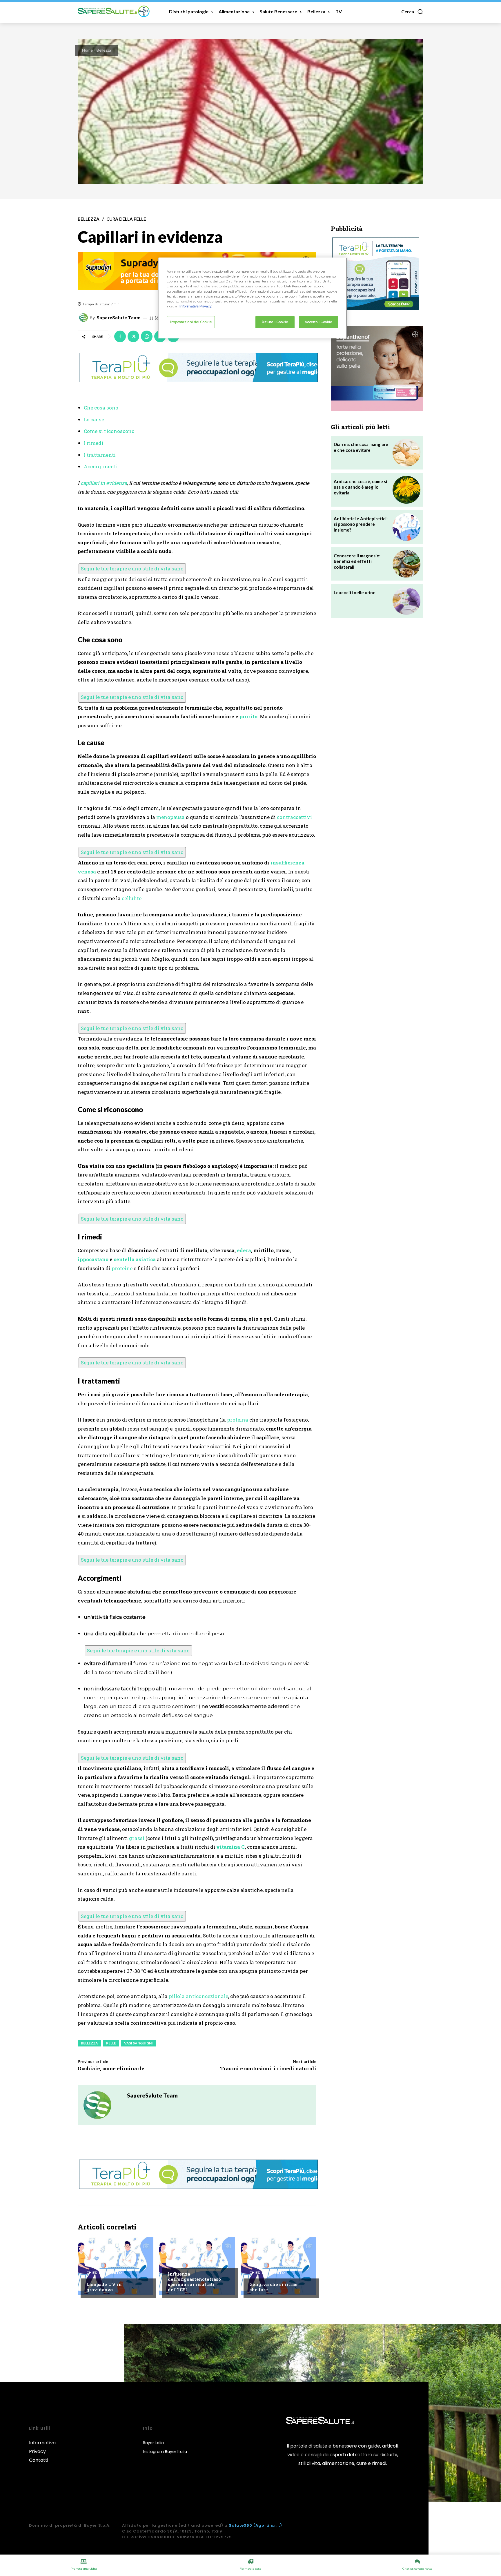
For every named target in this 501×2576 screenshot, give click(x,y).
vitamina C (230, 1847)
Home (87, 50)
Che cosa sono (101, 408)
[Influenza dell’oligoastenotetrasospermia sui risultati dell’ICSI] (197, 2266)
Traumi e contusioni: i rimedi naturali (268, 2068)
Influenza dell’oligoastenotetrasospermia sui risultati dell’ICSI (194, 2282)
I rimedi (94, 443)
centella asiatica (135, 1259)
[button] (412, 12)
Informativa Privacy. (196, 306)
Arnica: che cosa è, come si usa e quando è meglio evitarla (360, 487)
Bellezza (104, 50)
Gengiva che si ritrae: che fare (274, 2287)
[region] (253, 298)
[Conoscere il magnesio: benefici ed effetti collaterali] (406, 564)
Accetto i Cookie (318, 322)
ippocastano (93, 1259)
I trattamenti (100, 455)
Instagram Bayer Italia (165, 2452)
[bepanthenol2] (377, 369)
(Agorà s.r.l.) (268, 2525)
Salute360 (240, 2525)
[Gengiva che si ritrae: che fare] (278, 2266)
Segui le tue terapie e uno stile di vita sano (132, 569)
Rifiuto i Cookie (275, 322)
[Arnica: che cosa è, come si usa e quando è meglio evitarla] (406, 490)
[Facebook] (120, 336)
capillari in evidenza (104, 483)
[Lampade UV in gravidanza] (116, 2266)
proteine (122, 1268)
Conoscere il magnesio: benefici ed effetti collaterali (357, 561)
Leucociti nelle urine (355, 592)
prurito (248, 716)
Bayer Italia (153, 2443)
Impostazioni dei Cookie (191, 322)
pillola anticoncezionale (198, 1996)
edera (244, 1250)
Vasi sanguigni (138, 2043)
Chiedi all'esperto (104, 2273)
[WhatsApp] (147, 336)
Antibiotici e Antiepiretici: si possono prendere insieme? (361, 524)
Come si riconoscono (109, 431)
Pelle (111, 2043)
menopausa (170, 817)
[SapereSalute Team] (84, 318)
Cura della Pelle (126, 219)
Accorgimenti (101, 466)
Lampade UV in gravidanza (104, 2287)
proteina (238, 1420)
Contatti (39, 2460)
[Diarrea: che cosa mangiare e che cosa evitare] (406, 453)
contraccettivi (294, 817)
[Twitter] (133, 336)
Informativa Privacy (42, 2447)
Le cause (94, 419)
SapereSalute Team (119, 318)
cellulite (132, 898)
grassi (137, 1838)
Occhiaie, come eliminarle (111, 2068)
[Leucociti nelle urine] (406, 601)
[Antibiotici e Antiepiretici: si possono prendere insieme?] (406, 527)
